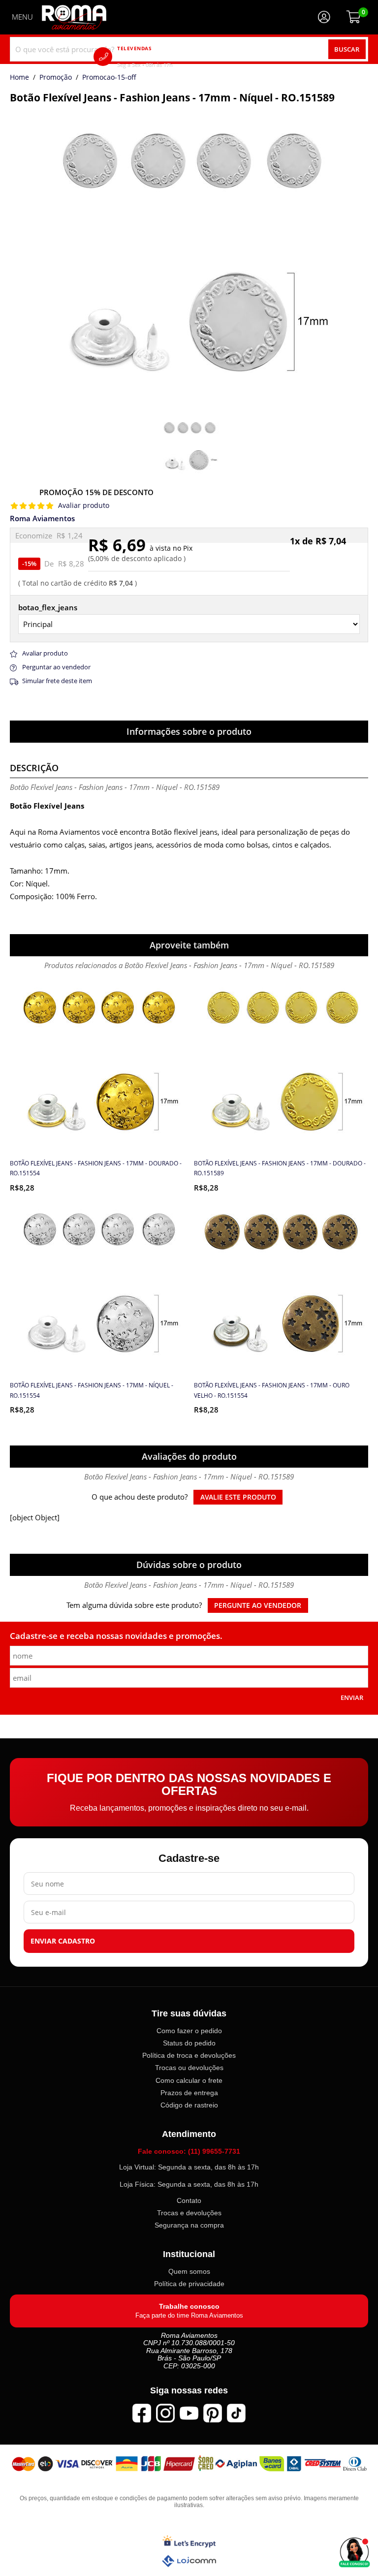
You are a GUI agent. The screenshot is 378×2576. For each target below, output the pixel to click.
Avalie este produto (238, 1497)
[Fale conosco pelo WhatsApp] (354, 2552)
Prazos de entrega (189, 2093)
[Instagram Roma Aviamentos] (165, 2413)
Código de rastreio (189, 2105)
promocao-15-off (109, 78)
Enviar (352, 1697)
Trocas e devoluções (189, 2213)
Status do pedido (189, 2043)
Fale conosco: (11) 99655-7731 (189, 2151)
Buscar (347, 49)
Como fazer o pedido (189, 2031)
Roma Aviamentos (42, 518)
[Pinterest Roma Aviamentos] (213, 2413)
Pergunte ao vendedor (258, 1605)
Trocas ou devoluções (189, 2068)
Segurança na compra (189, 2225)
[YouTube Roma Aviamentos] (189, 2413)
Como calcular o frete (189, 2080)
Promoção (56, 78)
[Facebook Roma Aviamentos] (142, 2413)
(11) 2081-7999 (159, 56)
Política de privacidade (189, 2284)
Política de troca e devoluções (189, 2055)
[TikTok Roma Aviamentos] (236, 2413)
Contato (189, 2200)
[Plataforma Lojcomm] (189, 2561)
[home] (74, 17)
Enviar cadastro (63, 1941)
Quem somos (189, 2271)
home (19, 78)
